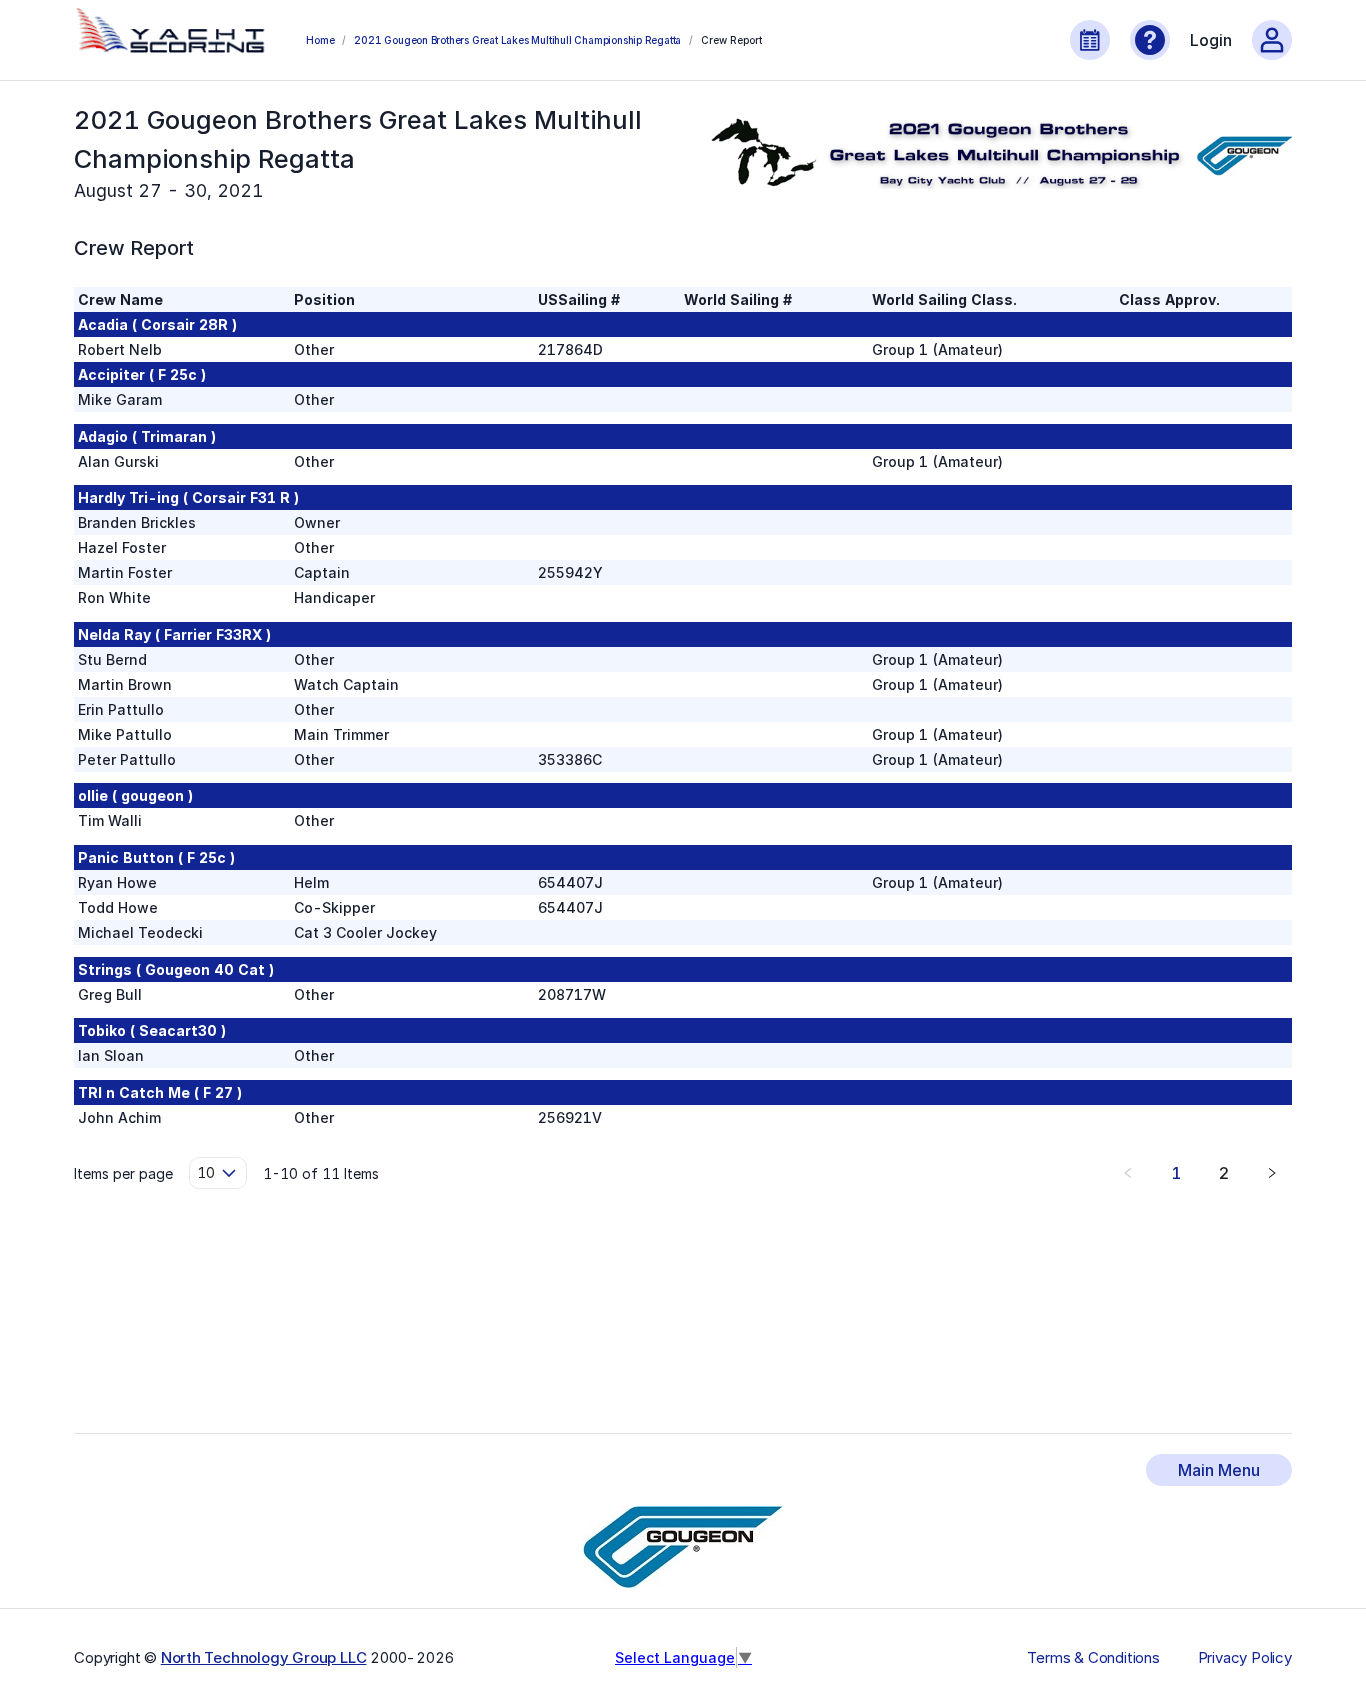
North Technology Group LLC (264, 1657)
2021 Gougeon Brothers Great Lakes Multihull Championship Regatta (517, 40)
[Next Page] (1272, 1173)
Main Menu (1219, 1470)
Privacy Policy (1245, 1658)
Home (320, 40)
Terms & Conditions (1093, 1658)
